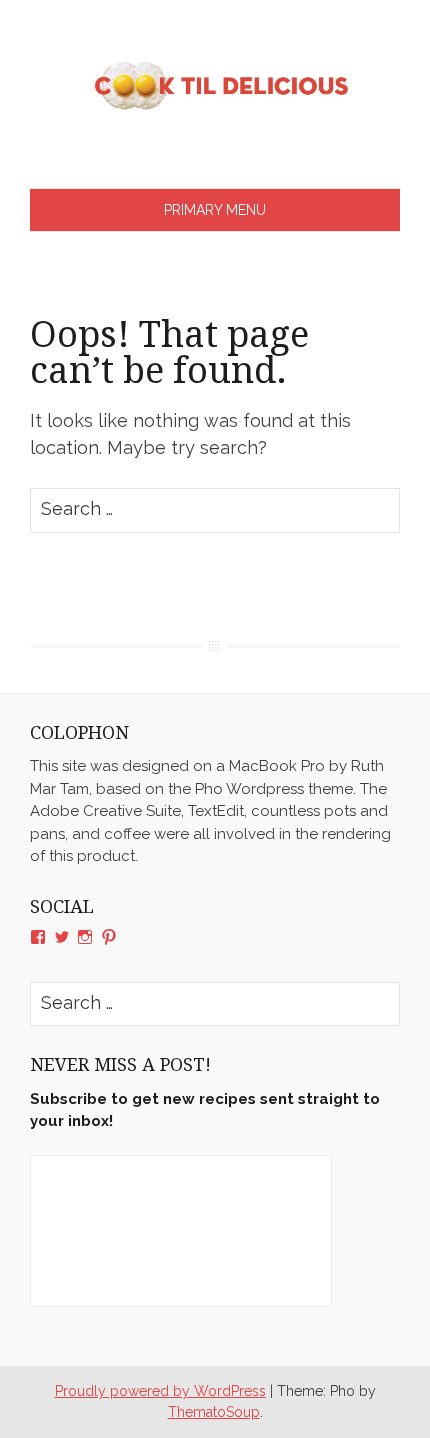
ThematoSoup (214, 1412)
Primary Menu (215, 210)
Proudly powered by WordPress (160, 1391)
